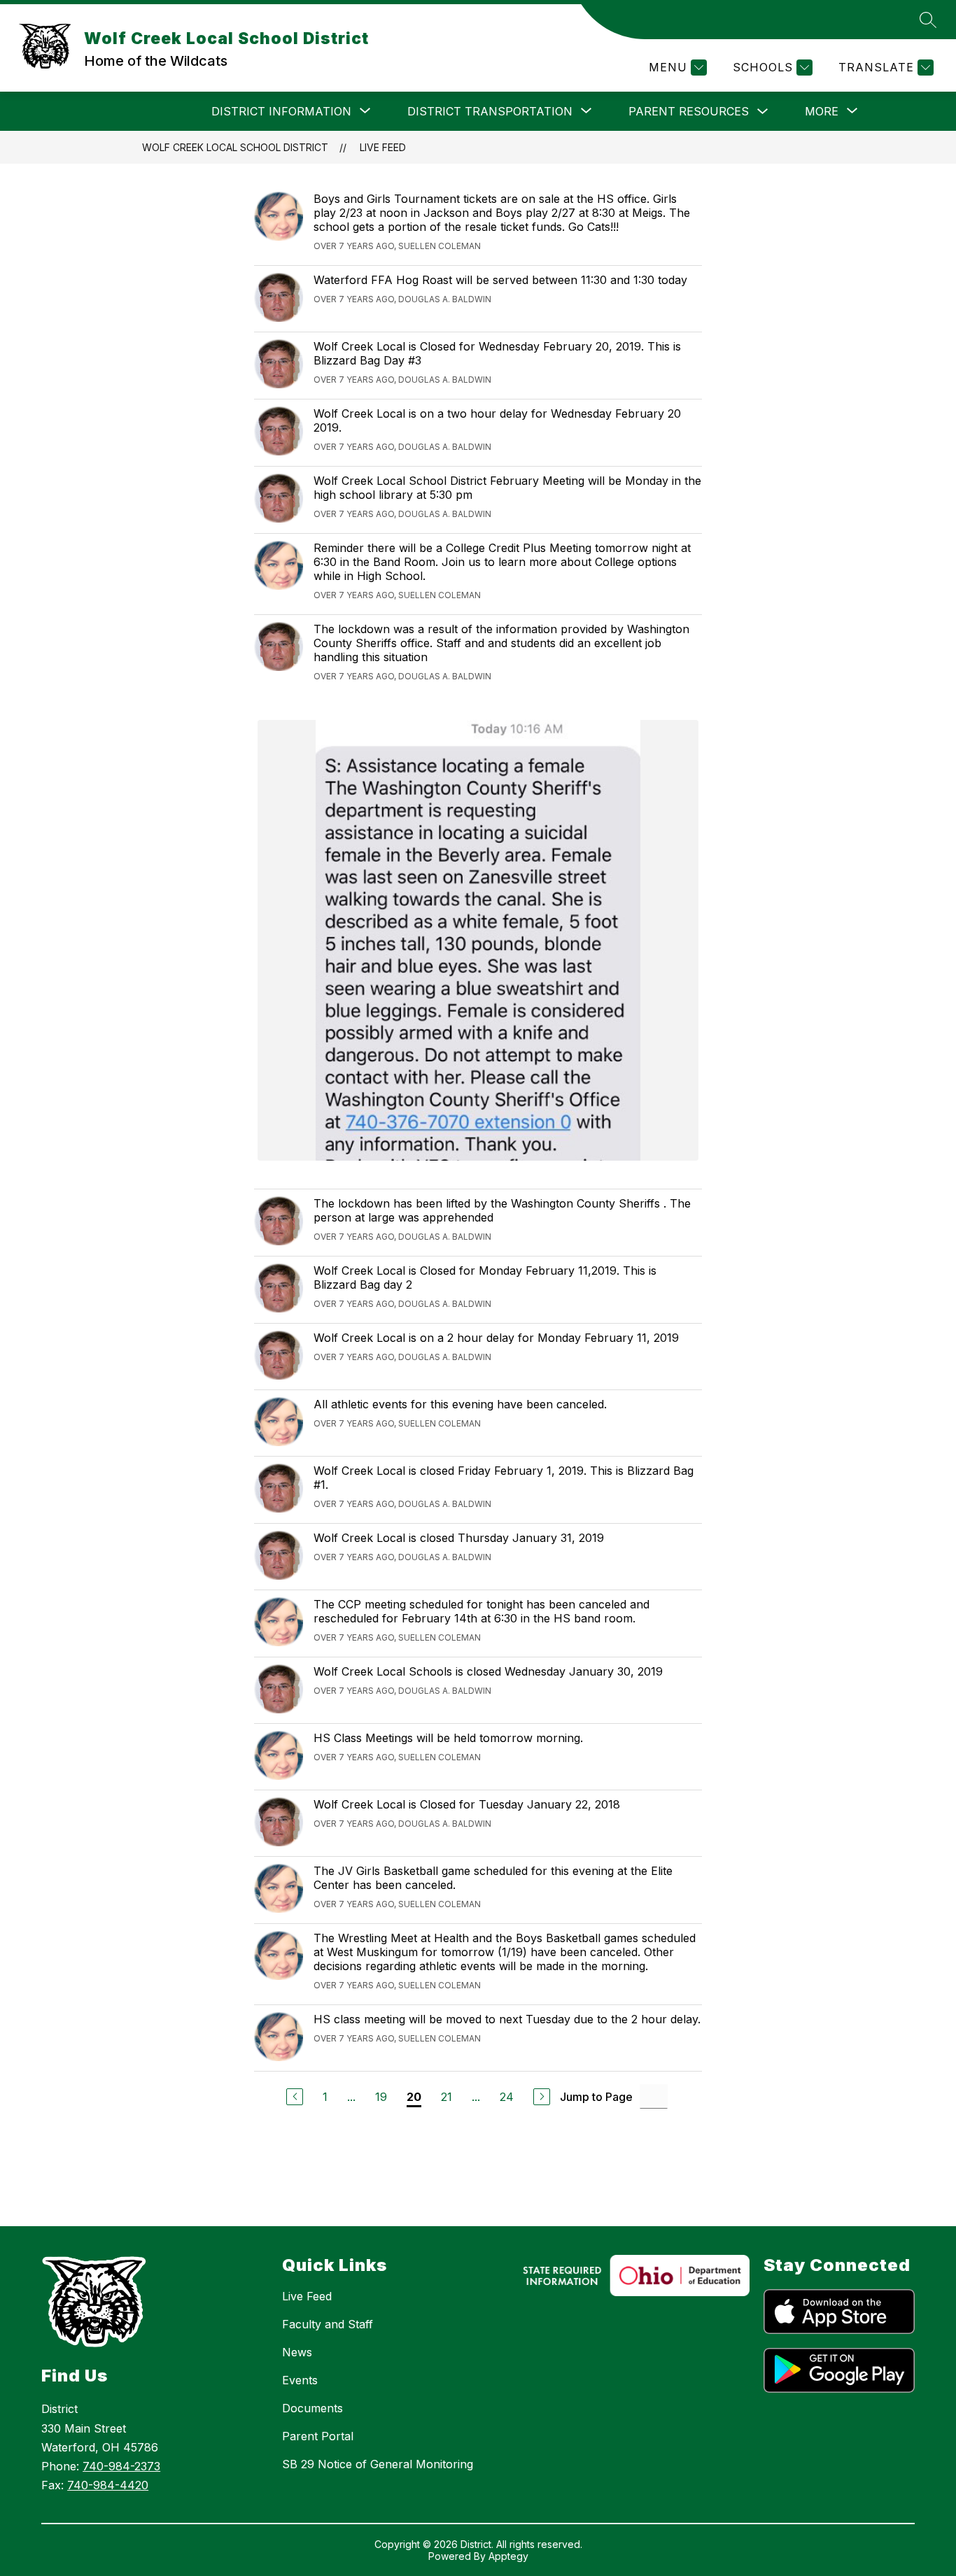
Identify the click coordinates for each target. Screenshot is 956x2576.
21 (447, 2097)
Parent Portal (318, 2436)
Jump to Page (596, 2097)
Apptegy (508, 2556)
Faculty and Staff (328, 2324)
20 (414, 2097)
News (297, 2352)
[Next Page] (542, 2097)
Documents (312, 2408)
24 (507, 2097)
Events (300, 2380)
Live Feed (383, 147)
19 (381, 2097)
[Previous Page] (295, 2097)
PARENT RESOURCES (689, 111)
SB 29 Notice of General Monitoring (378, 2464)
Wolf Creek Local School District (235, 147)
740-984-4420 (108, 2485)
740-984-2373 (121, 2466)
